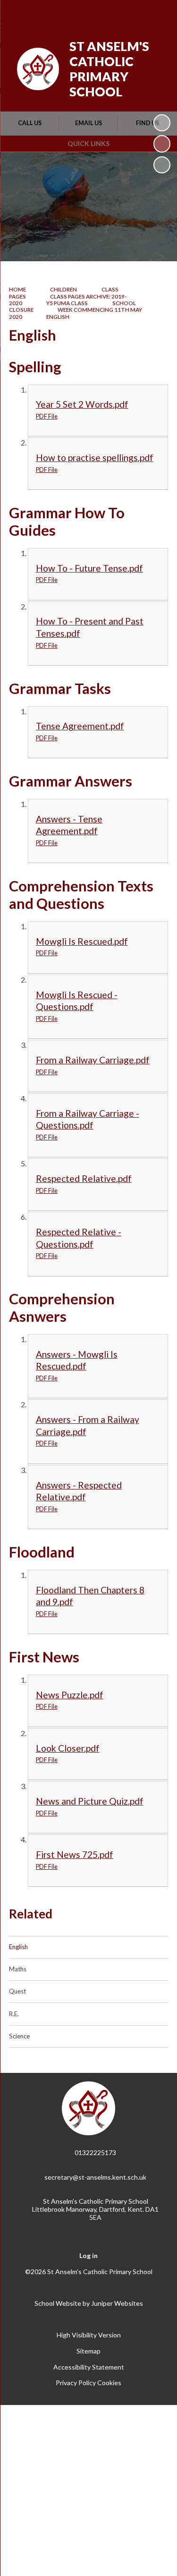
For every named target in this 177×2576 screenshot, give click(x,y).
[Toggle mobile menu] (158, 13)
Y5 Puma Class (67, 303)
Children (63, 289)
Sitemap (88, 2351)
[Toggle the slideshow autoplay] (162, 123)
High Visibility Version (89, 2335)
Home (17, 289)
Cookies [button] (109, 2383)
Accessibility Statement (89, 2367)
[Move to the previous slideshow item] (162, 144)
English (58, 317)
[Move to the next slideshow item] (162, 165)
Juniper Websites (117, 2303)
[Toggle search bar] (133, 13)
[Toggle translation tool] (110, 13)
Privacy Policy (76, 2383)
